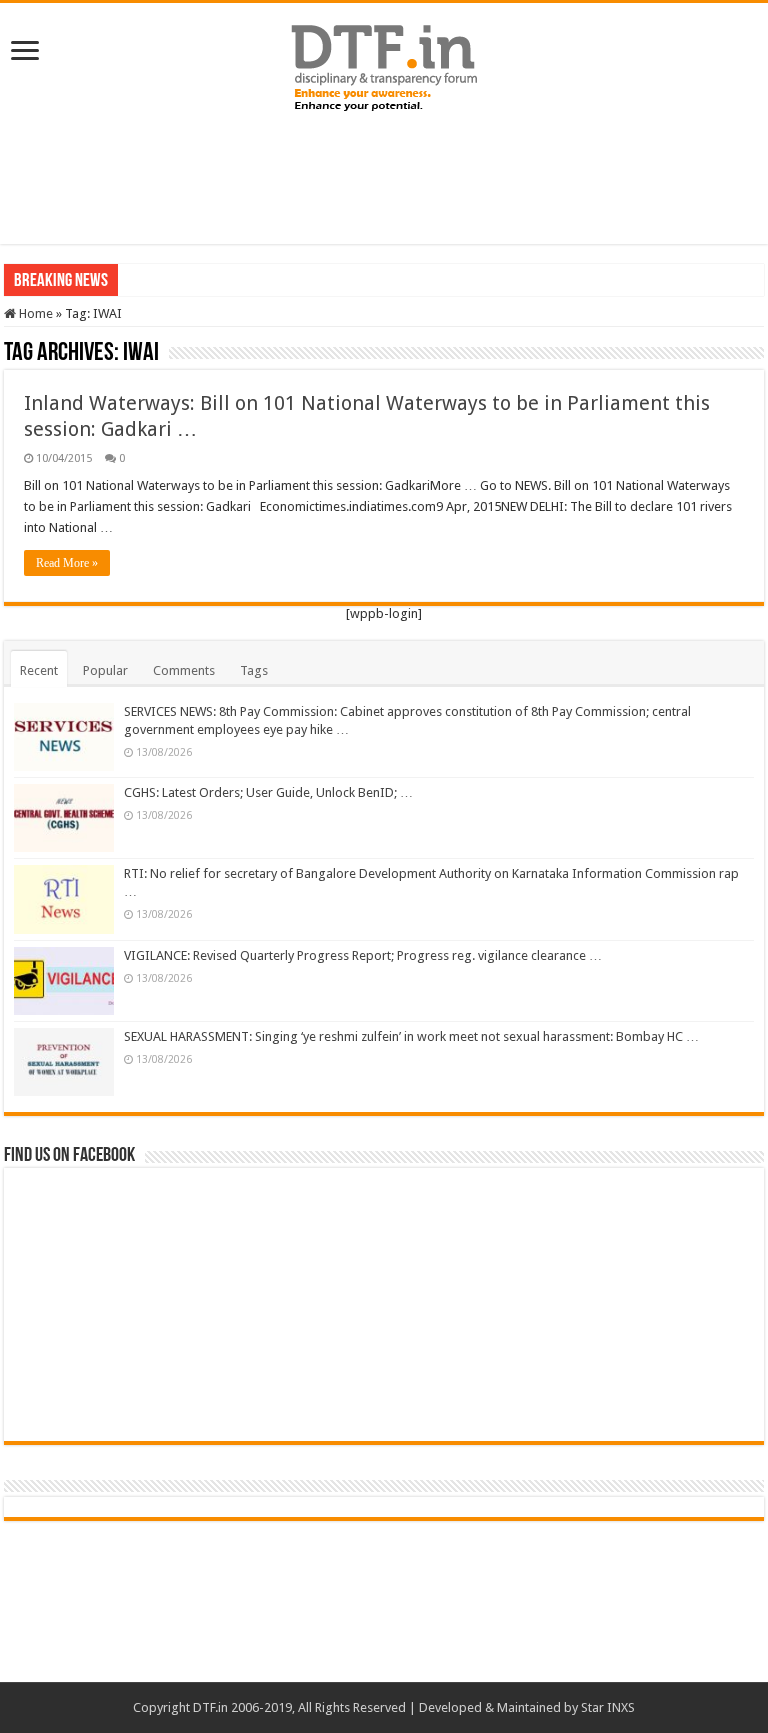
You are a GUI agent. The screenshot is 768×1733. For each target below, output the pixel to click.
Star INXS (608, 1707)
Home (34, 313)
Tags (254, 670)
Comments (184, 670)
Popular (105, 670)
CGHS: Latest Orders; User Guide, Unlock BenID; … (268, 792)
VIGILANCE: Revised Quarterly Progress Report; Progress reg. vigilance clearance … (363, 955)
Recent (39, 670)
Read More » (67, 563)
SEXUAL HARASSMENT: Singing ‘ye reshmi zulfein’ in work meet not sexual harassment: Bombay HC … (411, 1036)
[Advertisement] (384, 179)
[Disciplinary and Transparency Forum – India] (384, 65)
